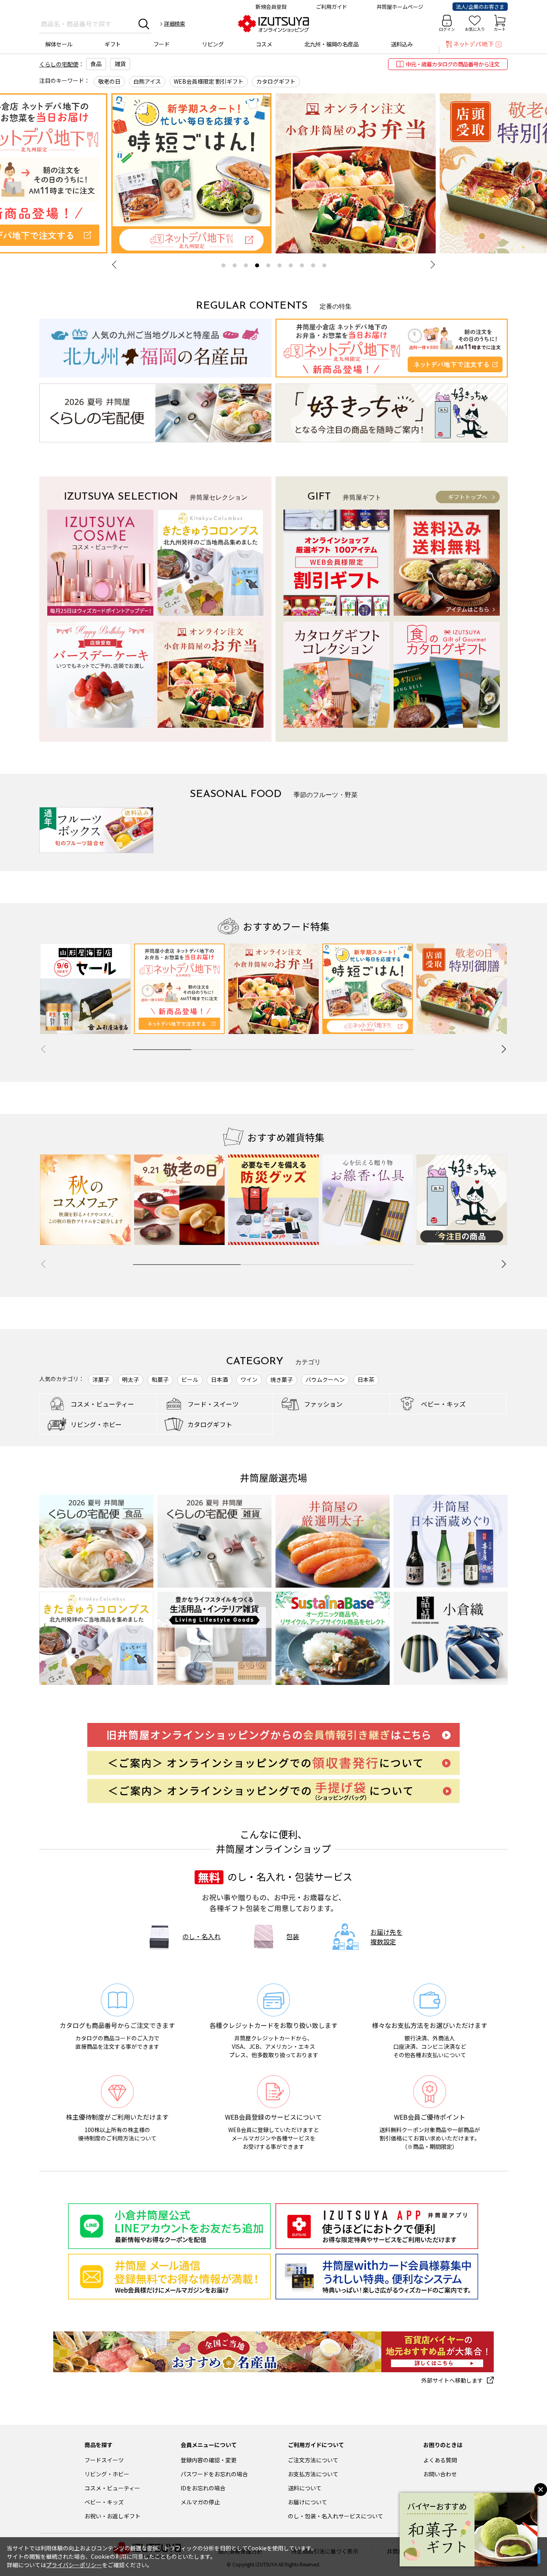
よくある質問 (440, 2460)
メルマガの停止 (200, 2502)
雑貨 (120, 64)
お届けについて (308, 2502)
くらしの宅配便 (59, 64)
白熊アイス (147, 81)
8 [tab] (302, 265)
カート (500, 29)
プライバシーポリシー (74, 2565)
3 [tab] (246, 265)
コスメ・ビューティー (112, 2488)
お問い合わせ (440, 2474)
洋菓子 (101, 1379)
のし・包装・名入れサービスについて (336, 2516)
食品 (96, 64)
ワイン (249, 1379)
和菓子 (160, 1379)
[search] (144, 24)
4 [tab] (257, 265)
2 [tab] (235, 265)
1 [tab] (223, 265)
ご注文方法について (313, 2460)
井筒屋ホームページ (400, 7)
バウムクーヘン (325, 1379)
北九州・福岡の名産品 (331, 44)
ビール (190, 1379)
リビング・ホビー (107, 2474)
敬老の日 (109, 81)
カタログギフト (276, 81)
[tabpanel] (356, 173)
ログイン (447, 29)
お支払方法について (313, 2474)
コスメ (264, 44)
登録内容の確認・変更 (209, 2460)
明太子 (131, 1379)
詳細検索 (175, 23)
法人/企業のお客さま (480, 7)
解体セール (59, 44)
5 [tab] (268, 265)
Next (431, 265)
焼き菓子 (282, 1379)
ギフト (113, 44)
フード (162, 44)
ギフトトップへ (468, 497)
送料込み (402, 44)
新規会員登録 (271, 7)
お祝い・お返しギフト (113, 2516)
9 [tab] (313, 265)
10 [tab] (324, 265)
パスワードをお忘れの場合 (214, 2474)
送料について (305, 2488)
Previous (116, 265)
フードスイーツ (104, 2460)
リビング (213, 44)
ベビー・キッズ (104, 2502)
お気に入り (475, 29)
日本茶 (366, 1379)
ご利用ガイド (332, 7)
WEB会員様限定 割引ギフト (209, 81)
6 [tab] (280, 265)
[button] (504, 1049)
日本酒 (219, 1379)
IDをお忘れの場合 (203, 2488)
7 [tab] (291, 265)
